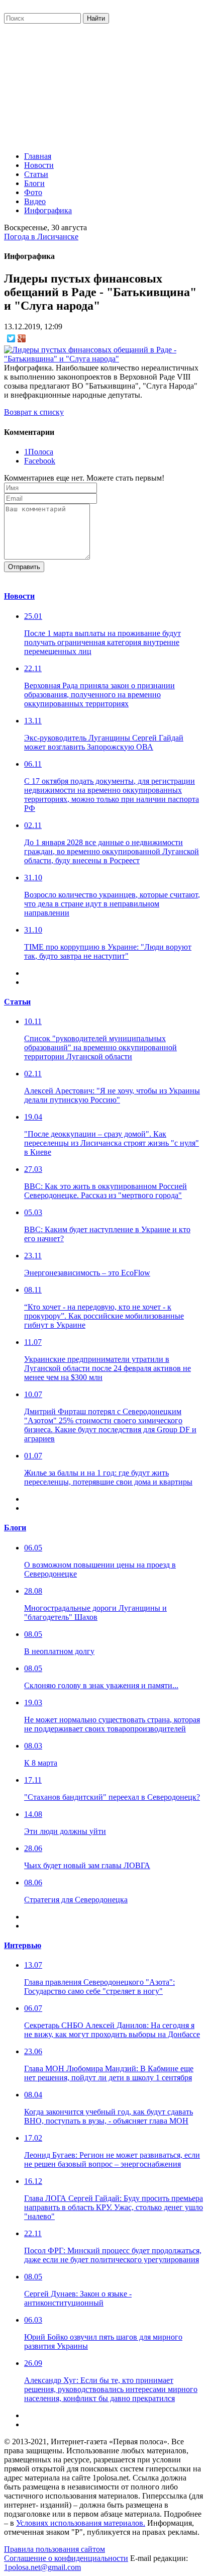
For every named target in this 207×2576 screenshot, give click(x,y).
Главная (38, 156)
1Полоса (39, 452)
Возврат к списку (34, 412)
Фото (33, 192)
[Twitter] (11, 338)
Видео (35, 201)
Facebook (40, 461)
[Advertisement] (103, 85)
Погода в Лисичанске (41, 237)
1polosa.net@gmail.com (42, 2567)
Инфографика (48, 210)
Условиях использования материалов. (81, 2523)
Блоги (34, 183)
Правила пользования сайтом (55, 2549)
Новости (39, 165)
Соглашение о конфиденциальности (66, 2558)
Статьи (36, 174)
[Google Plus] (22, 338)
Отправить (24, 567)
